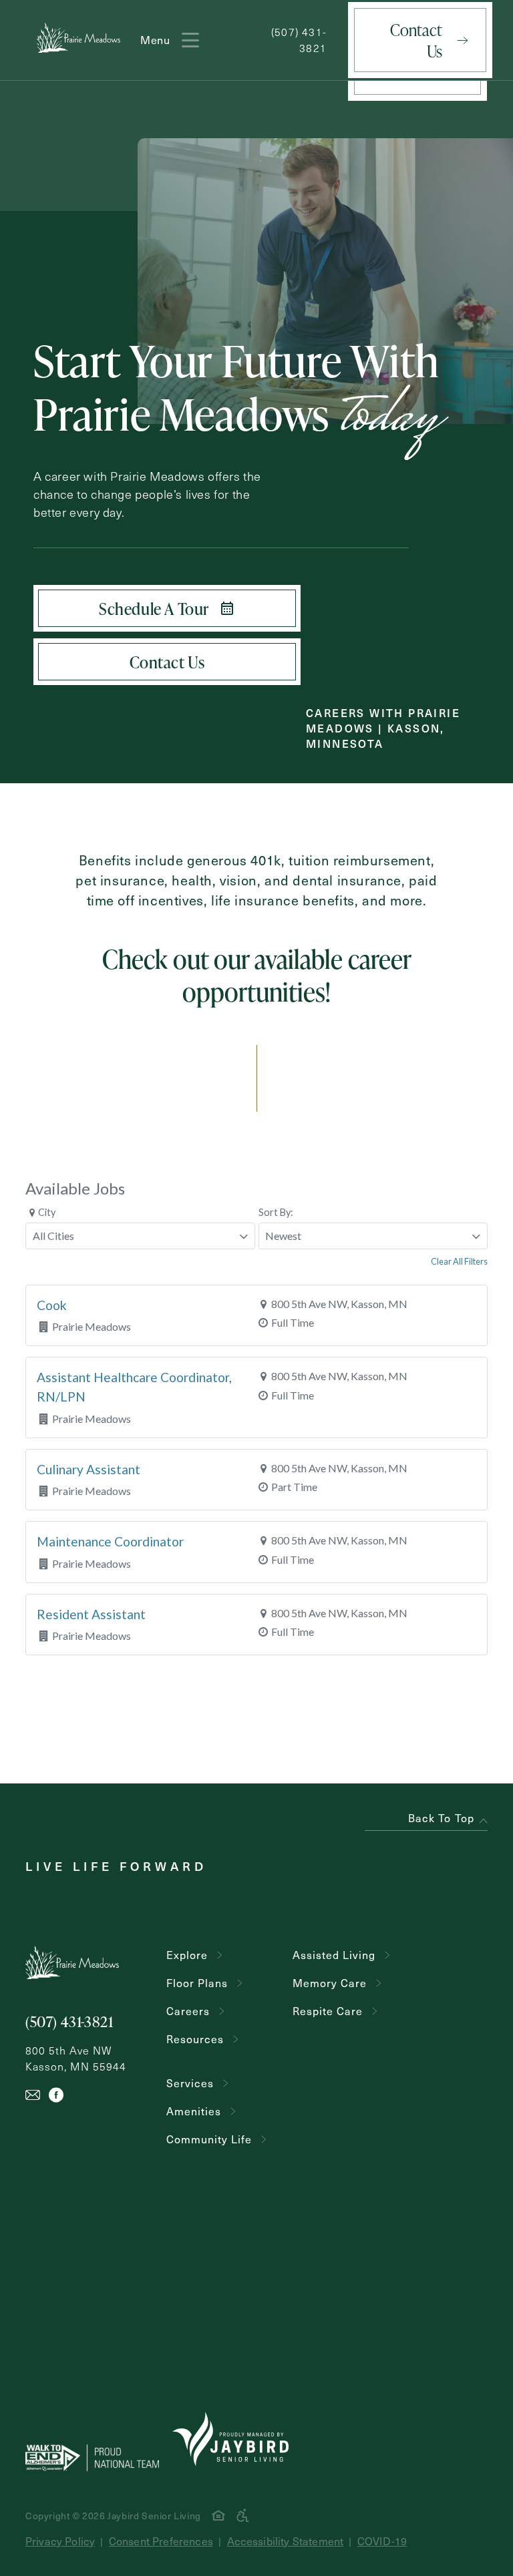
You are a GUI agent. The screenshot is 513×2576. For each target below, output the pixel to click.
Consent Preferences (161, 2541)
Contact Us (416, 40)
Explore (187, 1955)
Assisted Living (334, 1955)
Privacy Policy (60, 2541)
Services (190, 2083)
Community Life (209, 2139)
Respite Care (328, 2011)
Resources (195, 2039)
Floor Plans (197, 1983)
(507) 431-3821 (299, 40)
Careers (188, 2011)
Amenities (194, 2111)
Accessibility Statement (286, 2541)
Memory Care (330, 1983)
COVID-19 (382, 2541)
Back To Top (441, 1818)
